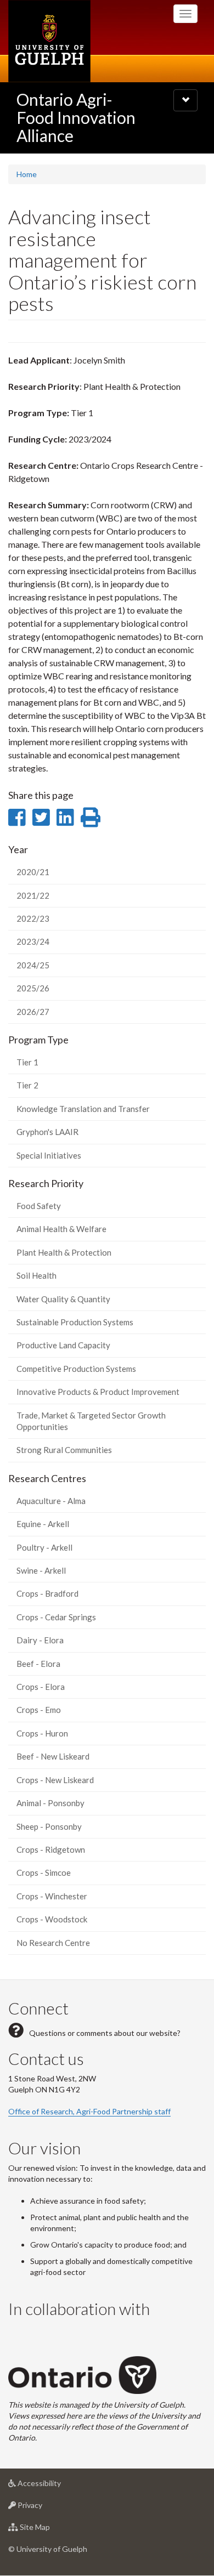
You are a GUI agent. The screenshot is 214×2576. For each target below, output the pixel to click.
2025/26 (33, 988)
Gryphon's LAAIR (47, 1132)
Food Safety (39, 1206)
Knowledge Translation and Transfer (83, 1109)
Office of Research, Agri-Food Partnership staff (89, 2111)
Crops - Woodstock (52, 1919)
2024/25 (33, 965)
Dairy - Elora (40, 1640)
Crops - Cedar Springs (56, 1617)
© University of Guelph (48, 2549)
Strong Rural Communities (64, 1450)
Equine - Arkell (43, 1524)
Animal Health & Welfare (61, 1229)
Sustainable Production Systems (75, 1322)
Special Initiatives (49, 1155)
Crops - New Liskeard (55, 1780)
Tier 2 (27, 1085)
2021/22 (33, 895)
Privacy (46, 2508)
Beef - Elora (38, 1664)
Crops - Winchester (52, 1896)
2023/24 (33, 941)
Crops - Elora (41, 1687)
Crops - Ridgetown (51, 1849)
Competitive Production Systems (76, 1369)
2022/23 (33, 918)
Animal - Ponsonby (50, 1803)
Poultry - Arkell (44, 1547)
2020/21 (33, 872)
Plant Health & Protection (64, 1252)
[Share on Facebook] (17, 817)
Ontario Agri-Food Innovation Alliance (76, 117)
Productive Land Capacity (63, 1345)
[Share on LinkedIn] (65, 817)
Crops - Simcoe (44, 1873)
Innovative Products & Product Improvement (98, 1392)
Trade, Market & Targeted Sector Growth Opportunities (91, 1421)
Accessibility (56, 2486)
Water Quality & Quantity (63, 1299)
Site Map (51, 2530)
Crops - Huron (42, 1733)
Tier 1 (27, 1062)
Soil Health (36, 1275)
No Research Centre (53, 1943)
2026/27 (33, 1012)
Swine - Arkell (41, 1570)
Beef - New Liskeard (53, 1756)
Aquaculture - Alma (51, 1501)
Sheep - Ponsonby (49, 1826)
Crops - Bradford (47, 1593)
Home (27, 174)
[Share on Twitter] (41, 817)
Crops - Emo (39, 1710)
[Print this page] (91, 817)
